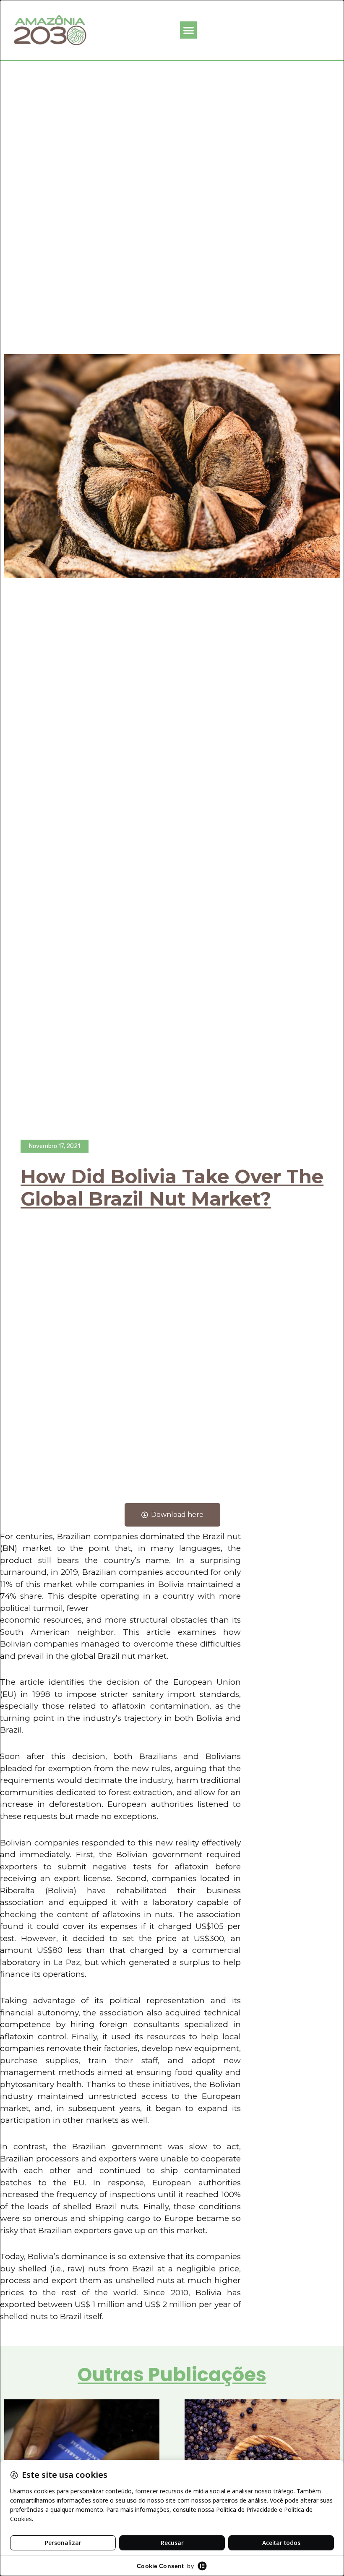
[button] (189, 30)
